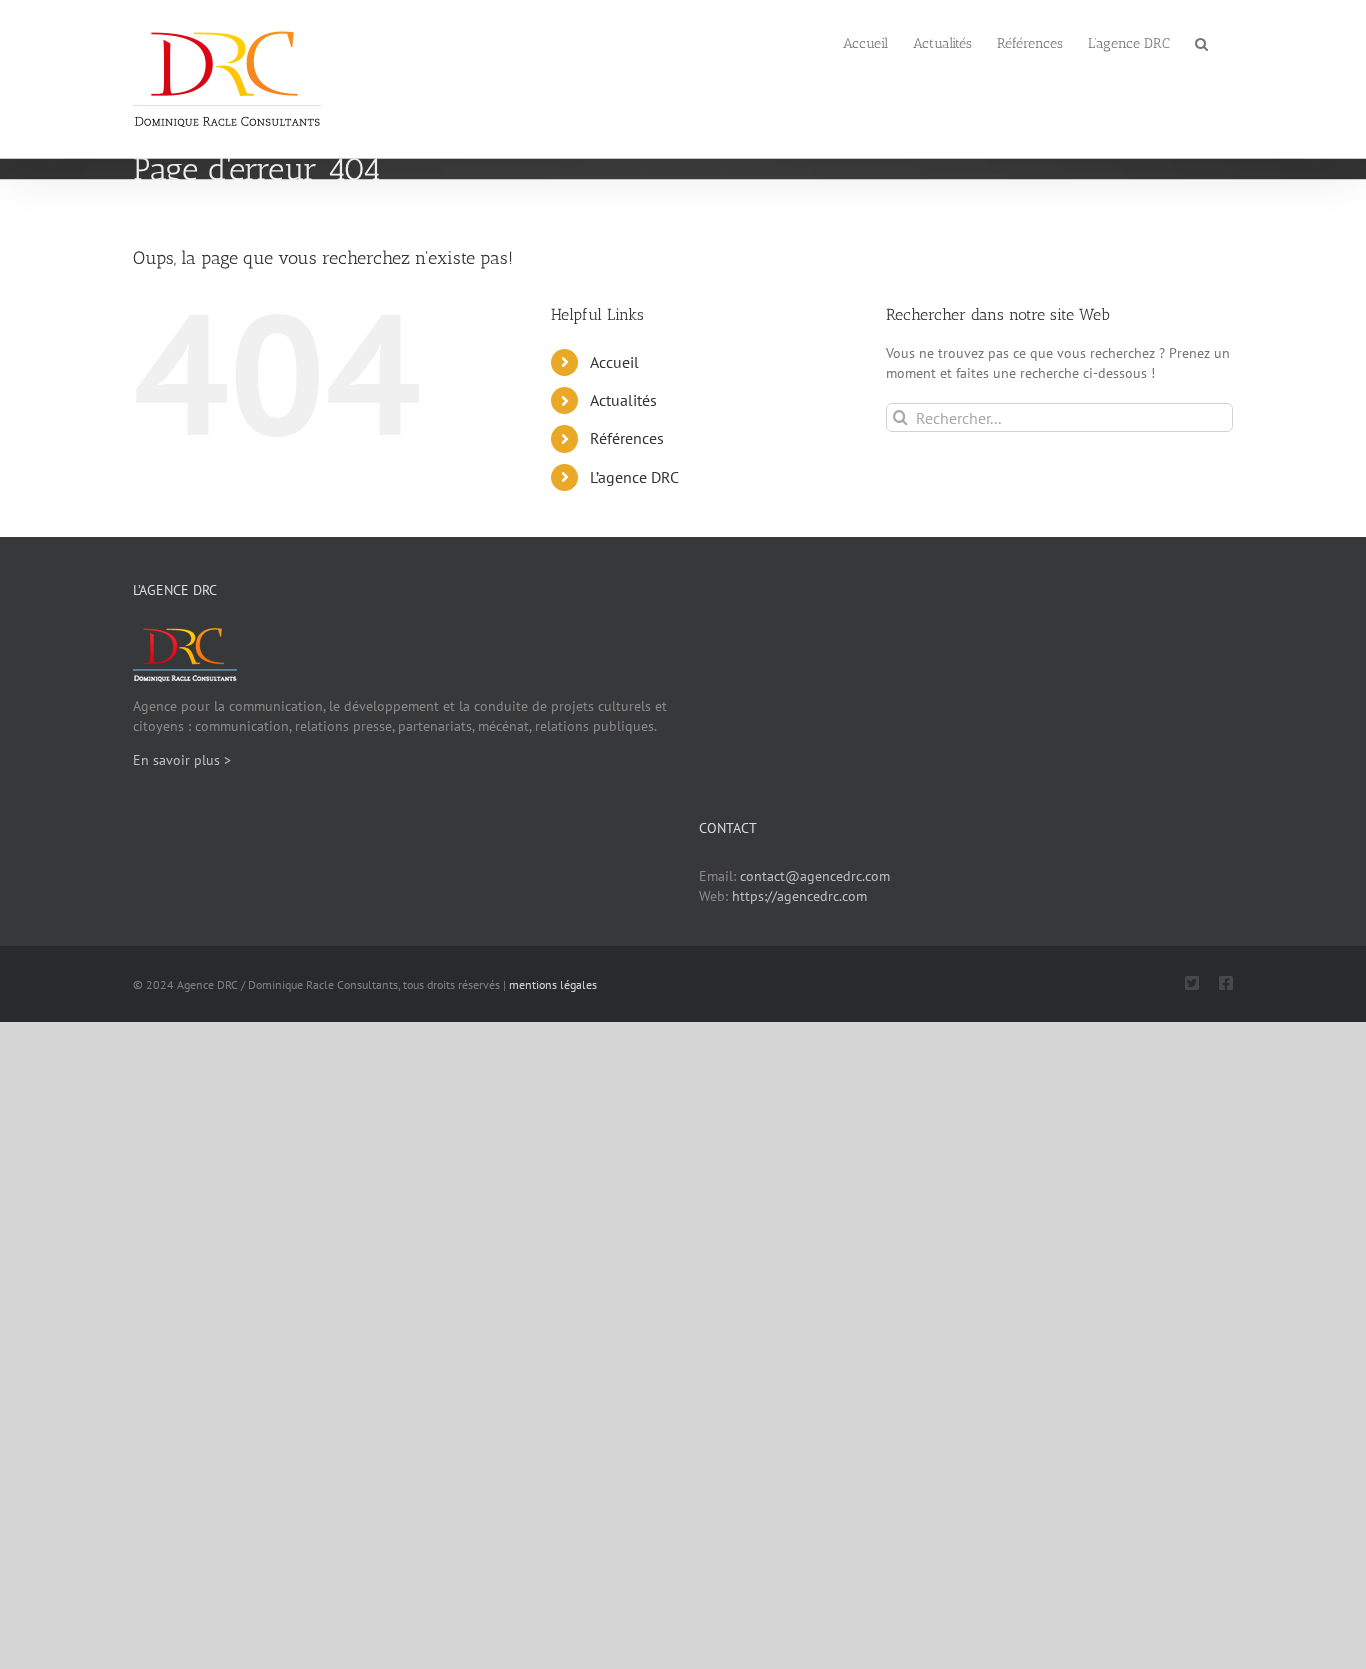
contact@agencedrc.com (815, 876)
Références (627, 438)
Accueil (614, 362)
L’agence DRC (634, 477)
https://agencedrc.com (799, 896)
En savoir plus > (182, 760)
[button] (1201, 42)
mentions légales (553, 984)
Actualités (623, 400)
